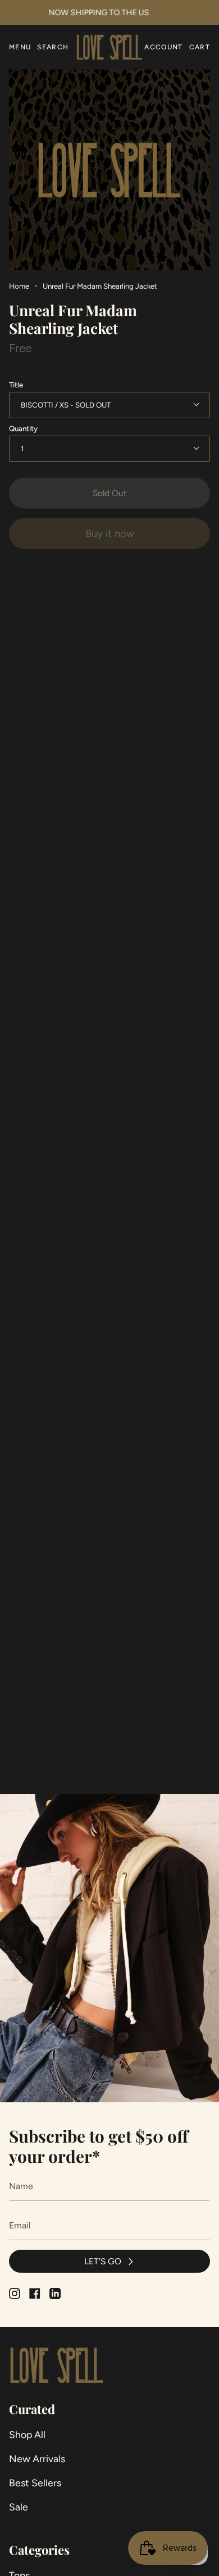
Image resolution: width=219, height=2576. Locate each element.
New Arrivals (37, 2459)
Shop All (27, 2434)
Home (19, 286)
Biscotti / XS (45, 405)
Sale (19, 2507)
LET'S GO (103, 2261)
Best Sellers (35, 2483)
